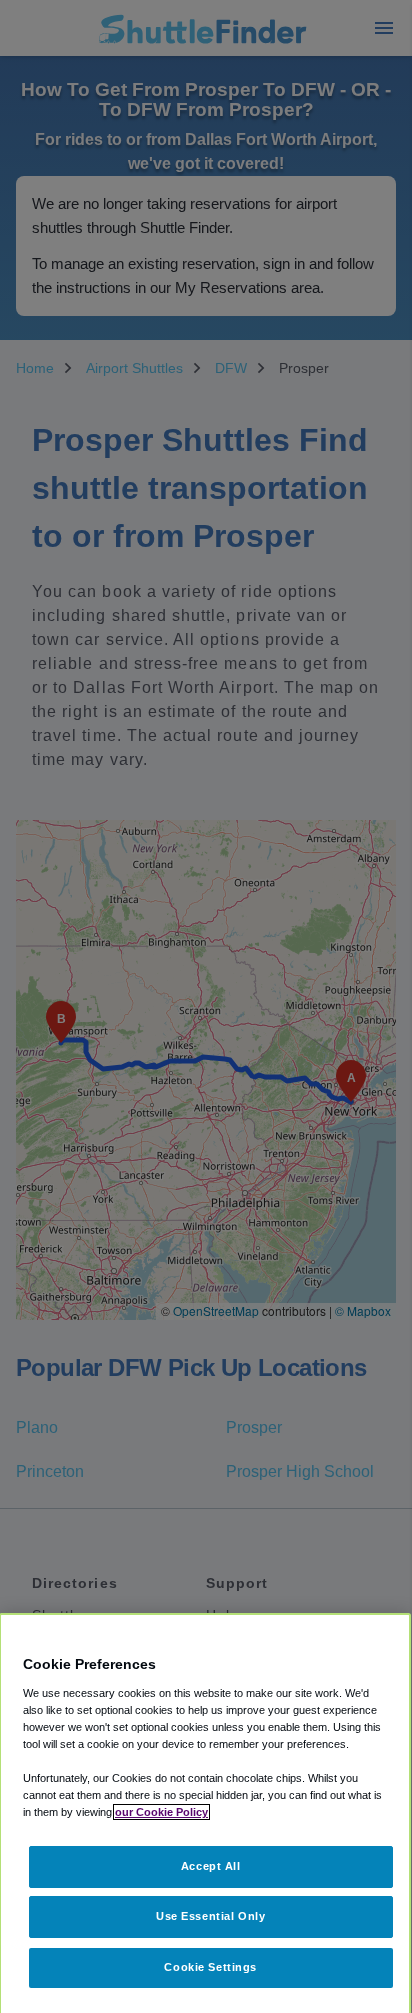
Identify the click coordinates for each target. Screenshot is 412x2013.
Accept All (211, 1866)
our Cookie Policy (161, 1812)
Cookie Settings (210, 1967)
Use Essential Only (210, 1916)
